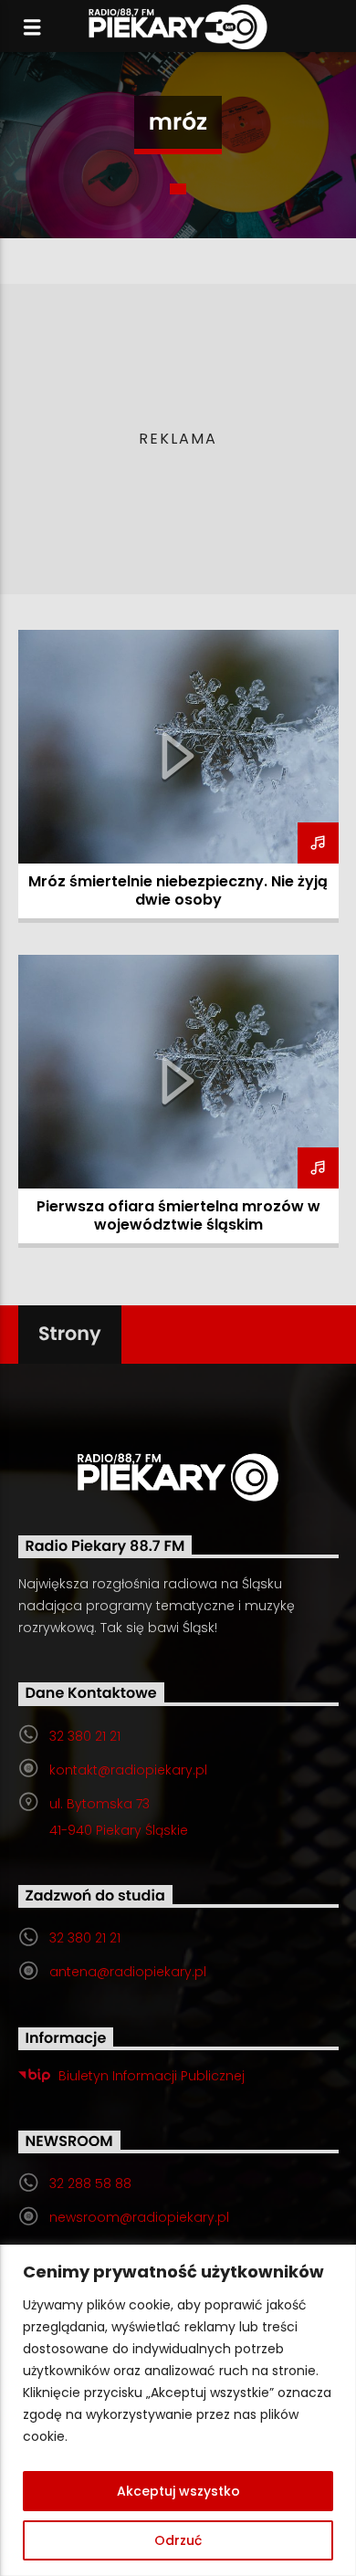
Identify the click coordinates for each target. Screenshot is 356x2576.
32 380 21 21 (85, 1736)
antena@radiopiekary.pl (128, 1972)
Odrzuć (178, 2540)
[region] (178, 2410)
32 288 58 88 (90, 2183)
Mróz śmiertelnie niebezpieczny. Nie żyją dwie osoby (178, 890)
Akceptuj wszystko (178, 2491)
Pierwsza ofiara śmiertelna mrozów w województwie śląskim (178, 1215)
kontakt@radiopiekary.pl (128, 1770)
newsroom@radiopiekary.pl (139, 2217)
